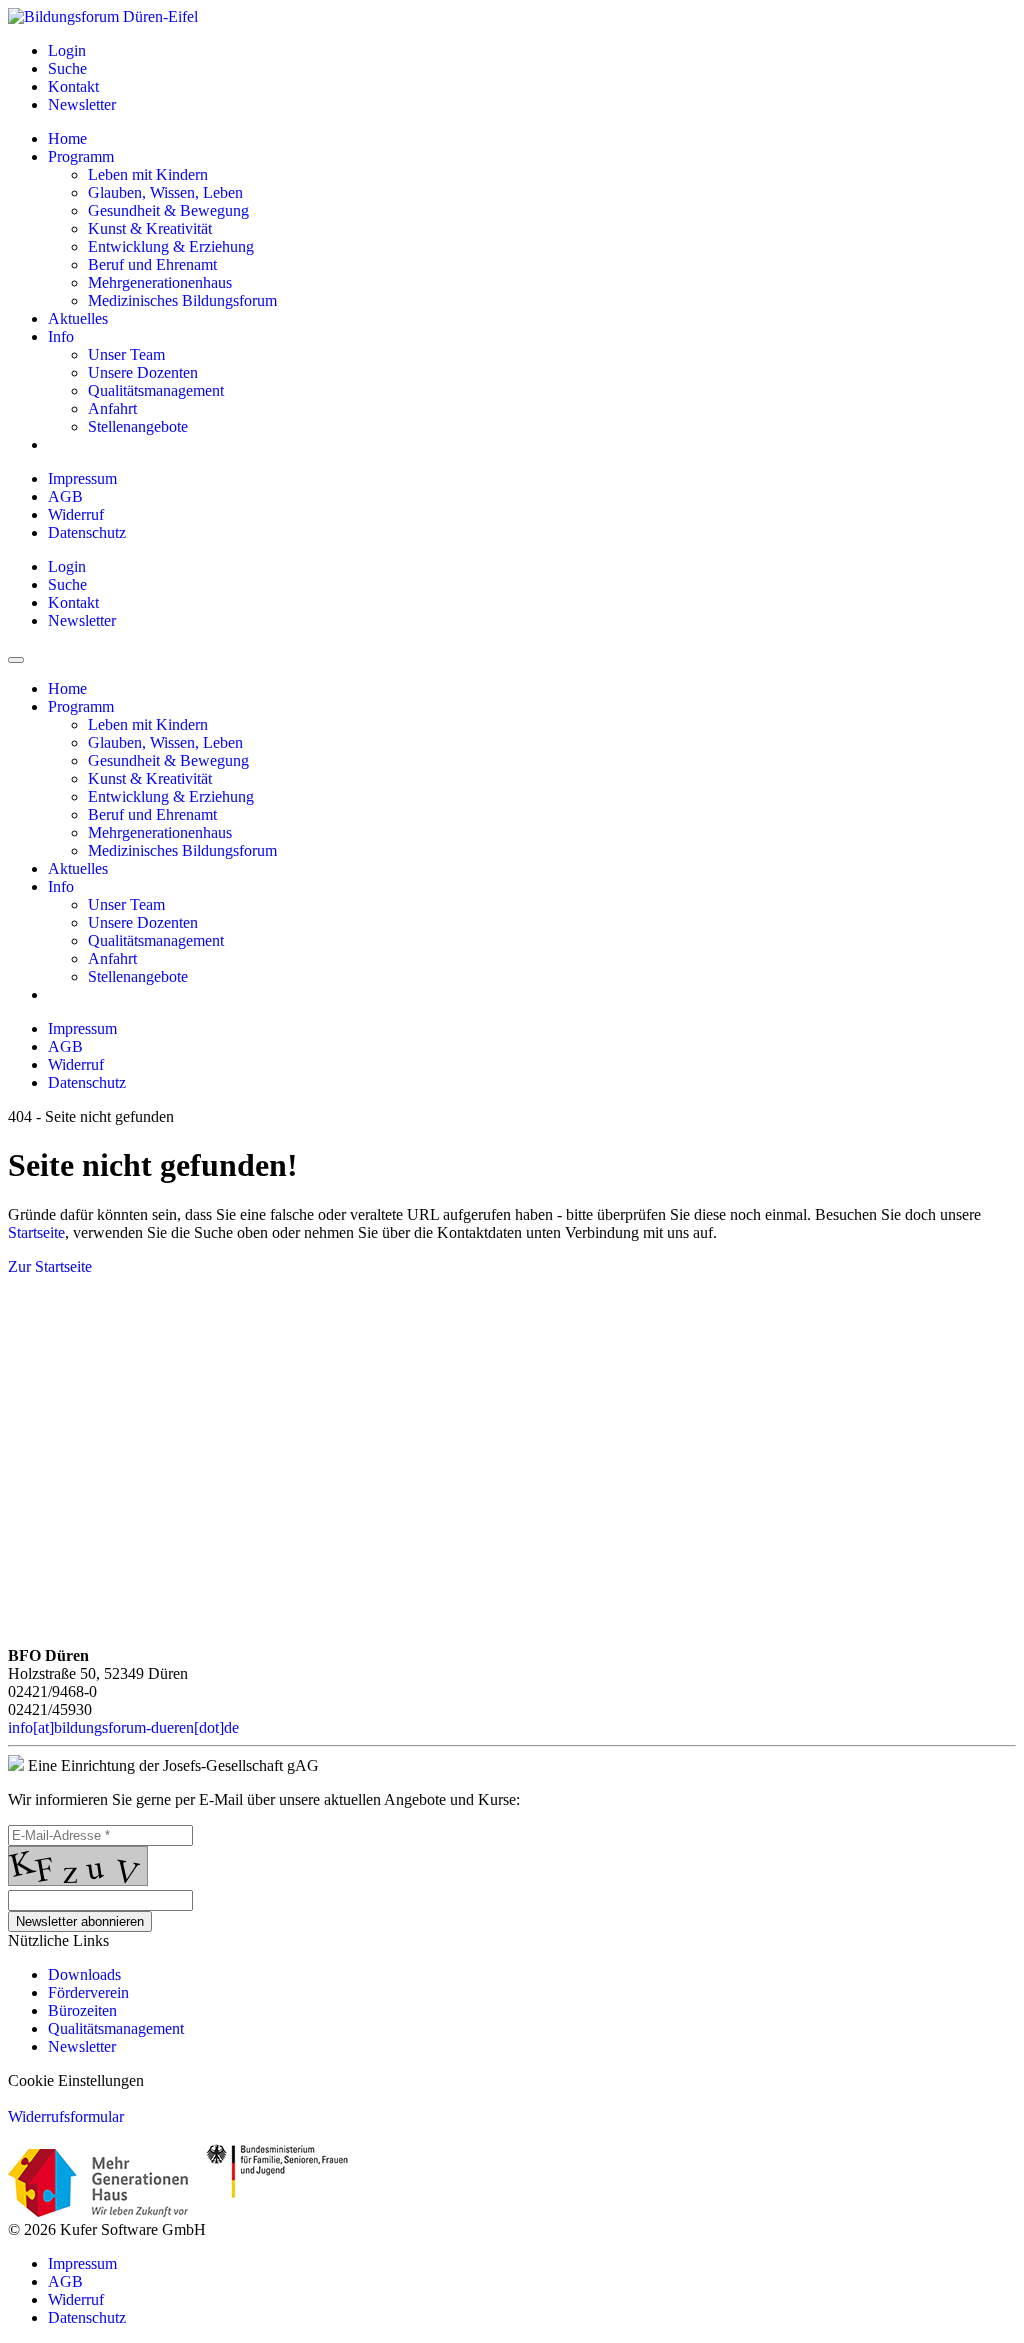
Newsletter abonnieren (80, 1921)
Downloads (84, 1974)
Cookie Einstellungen (76, 2080)
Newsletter (82, 2046)
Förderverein (88, 1992)
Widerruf (76, 514)
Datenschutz (87, 532)
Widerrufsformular (66, 2116)
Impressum (82, 478)
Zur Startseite (50, 1266)
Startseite (36, 1232)
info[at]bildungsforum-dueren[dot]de (123, 1727)
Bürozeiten (82, 2010)
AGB (65, 496)
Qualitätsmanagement (116, 2028)
